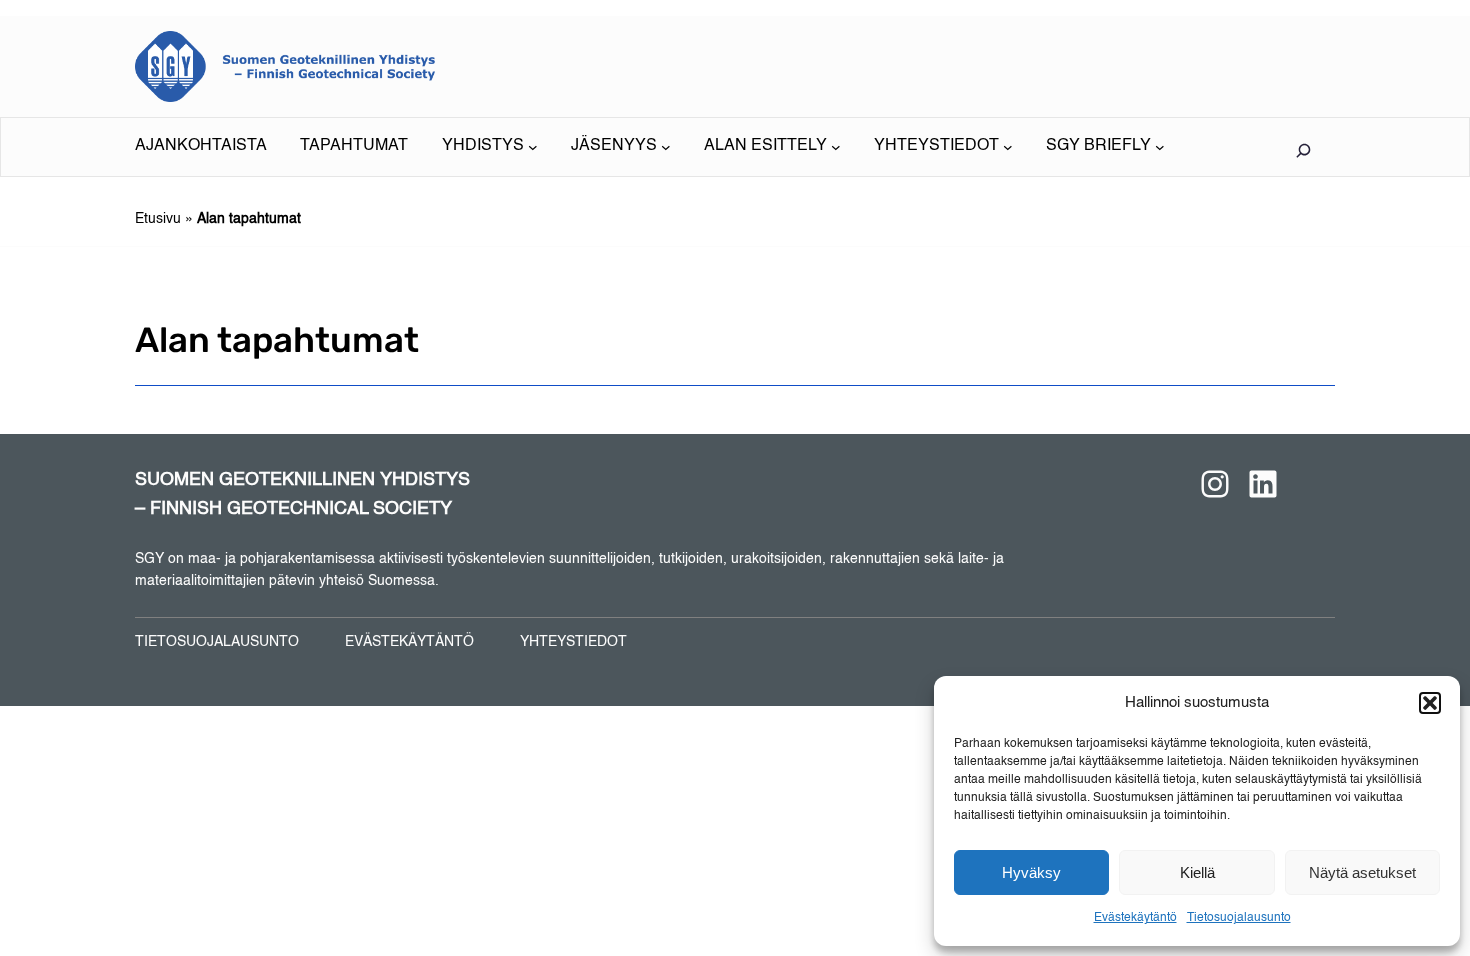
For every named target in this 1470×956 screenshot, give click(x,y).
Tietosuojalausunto (1239, 918)
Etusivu (158, 219)
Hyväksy (1031, 872)
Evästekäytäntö (1135, 918)
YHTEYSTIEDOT (573, 642)
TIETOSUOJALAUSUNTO (217, 642)
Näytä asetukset (1362, 872)
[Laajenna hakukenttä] (1303, 150)
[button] (1430, 703)
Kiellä (1197, 872)
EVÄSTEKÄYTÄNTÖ (409, 642)
